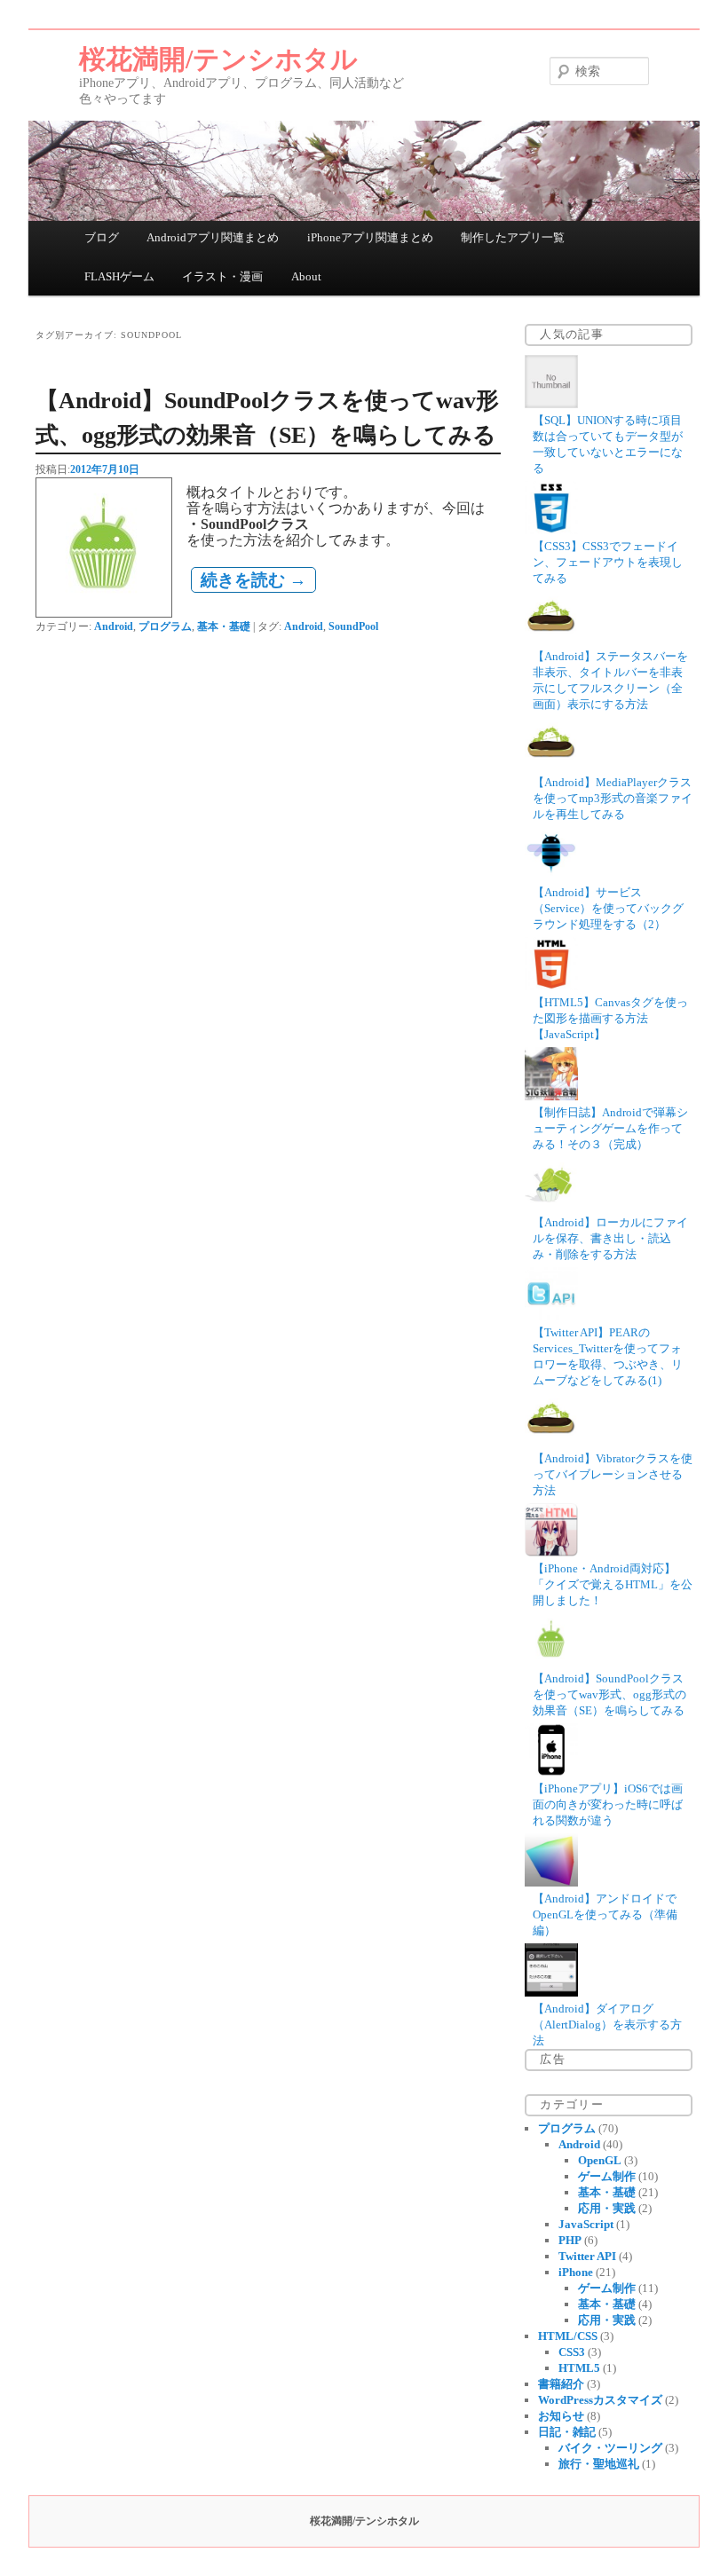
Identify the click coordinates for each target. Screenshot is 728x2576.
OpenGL (600, 2160)
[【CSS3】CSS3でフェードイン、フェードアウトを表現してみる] (551, 530)
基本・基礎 (224, 626)
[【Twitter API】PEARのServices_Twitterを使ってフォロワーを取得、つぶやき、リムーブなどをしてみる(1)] (551, 1316)
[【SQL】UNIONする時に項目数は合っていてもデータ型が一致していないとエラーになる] (551, 404)
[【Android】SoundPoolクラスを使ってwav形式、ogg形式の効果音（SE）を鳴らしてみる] (551, 1662)
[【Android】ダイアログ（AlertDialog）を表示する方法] (551, 1993)
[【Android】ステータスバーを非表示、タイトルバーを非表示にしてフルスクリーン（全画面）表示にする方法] (551, 640)
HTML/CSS (568, 2336)
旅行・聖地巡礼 (599, 2464)
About (306, 276)
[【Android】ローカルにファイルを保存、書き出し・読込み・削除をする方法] (551, 1206)
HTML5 (579, 2368)
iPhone (576, 2272)
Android (114, 626)
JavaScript (586, 2224)
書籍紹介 (561, 2384)
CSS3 (572, 2352)
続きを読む (253, 580)
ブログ (102, 237)
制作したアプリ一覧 (513, 237)
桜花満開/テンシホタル (218, 59)
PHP (570, 2240)
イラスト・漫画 (222, 276)
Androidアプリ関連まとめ (213, 237)
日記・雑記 (567, 2432)
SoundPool (353, 626)
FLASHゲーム (119, 276)
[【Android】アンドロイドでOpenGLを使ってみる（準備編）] (551, 1883)
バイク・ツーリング (610, 2448)
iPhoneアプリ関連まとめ (370, 237)
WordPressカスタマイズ (600, 2400)
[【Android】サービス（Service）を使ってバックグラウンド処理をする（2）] (551, 876)
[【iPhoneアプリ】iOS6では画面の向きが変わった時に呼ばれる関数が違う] (551, 1772)
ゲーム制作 (607, 2176)
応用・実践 (607, 2208)
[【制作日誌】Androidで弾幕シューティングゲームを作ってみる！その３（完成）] (551, 1096)
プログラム (165, 626)
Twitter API (587, 2256)
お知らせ (561, 2416)
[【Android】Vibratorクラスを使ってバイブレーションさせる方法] (551, 1442)
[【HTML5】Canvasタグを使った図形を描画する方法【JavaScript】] (551, 986)
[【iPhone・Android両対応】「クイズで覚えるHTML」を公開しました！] (551, 1552)
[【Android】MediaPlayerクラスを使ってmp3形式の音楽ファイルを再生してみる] (551, 766)
